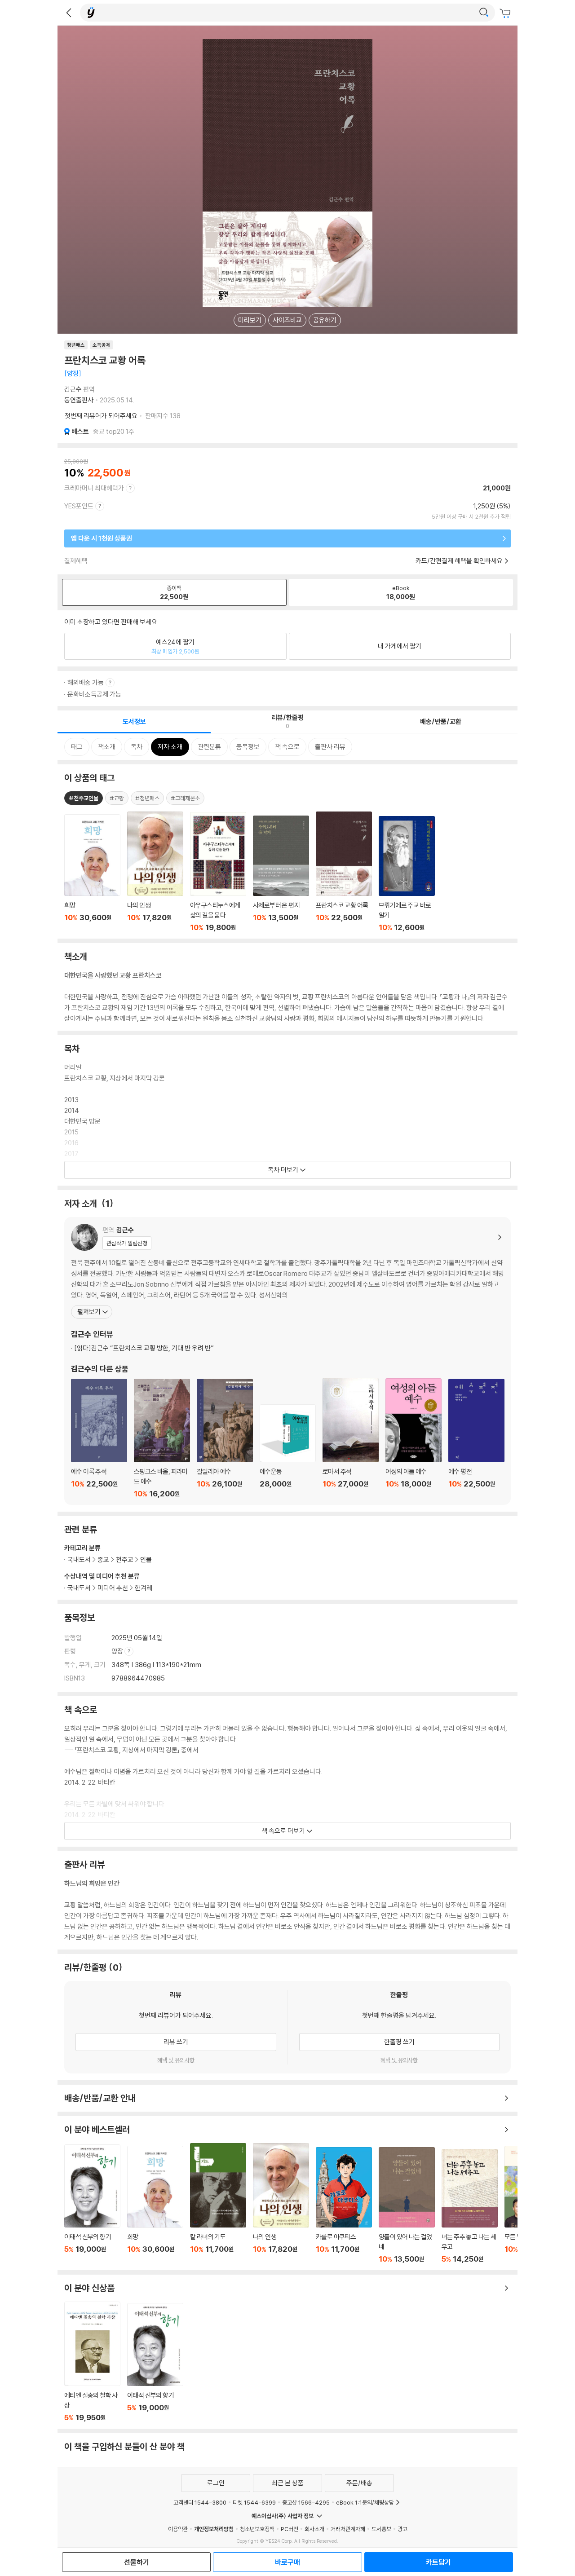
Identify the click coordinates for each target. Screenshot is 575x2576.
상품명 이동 (92, 873)
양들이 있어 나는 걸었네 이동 (407, 2205)
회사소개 (314, 2529)
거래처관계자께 (348, 2529)
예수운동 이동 (288, 1451)
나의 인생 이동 (281, 2203)
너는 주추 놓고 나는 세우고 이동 (470, 2206)
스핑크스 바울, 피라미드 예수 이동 (162, 1438)
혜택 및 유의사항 (176, 2060)
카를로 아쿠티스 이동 (344, 2205)
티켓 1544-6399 (254, 2502)
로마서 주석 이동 (351, 1438)
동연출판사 (79, 400)
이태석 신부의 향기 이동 (92, 2204)
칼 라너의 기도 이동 (218, 2203)
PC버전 (290, 2529)
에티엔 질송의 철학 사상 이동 (92, 2362)
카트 (506, 13)
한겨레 (144, 1588)
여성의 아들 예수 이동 (414, 1438)
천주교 (125, 1559)
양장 (118, 1651)
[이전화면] (69, 13)
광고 (402, 2529)
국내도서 (79, 1588)
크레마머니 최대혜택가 (94, 488)
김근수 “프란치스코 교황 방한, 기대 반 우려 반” (144, 1348)
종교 (103, 1559)
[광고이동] (484, 13)
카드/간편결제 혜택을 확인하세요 (459, 561)
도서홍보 (381, 2529)
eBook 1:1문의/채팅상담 (365, 2502)
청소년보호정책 (257, 2529)
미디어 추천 (113, 1588)
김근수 (73, 389)
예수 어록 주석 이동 (99, 1438)
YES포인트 (79, 506)
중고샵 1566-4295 (306, 2502)
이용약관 (178, 2529)
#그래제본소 (185, 798)
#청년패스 (147, 798)
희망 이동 (155, 2205)
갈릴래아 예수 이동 (225, 1438)
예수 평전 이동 (476, 1438)
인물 (146, 1559)
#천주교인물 (84, 798)
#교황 (117, 798)
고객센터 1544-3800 (200, 2502)
